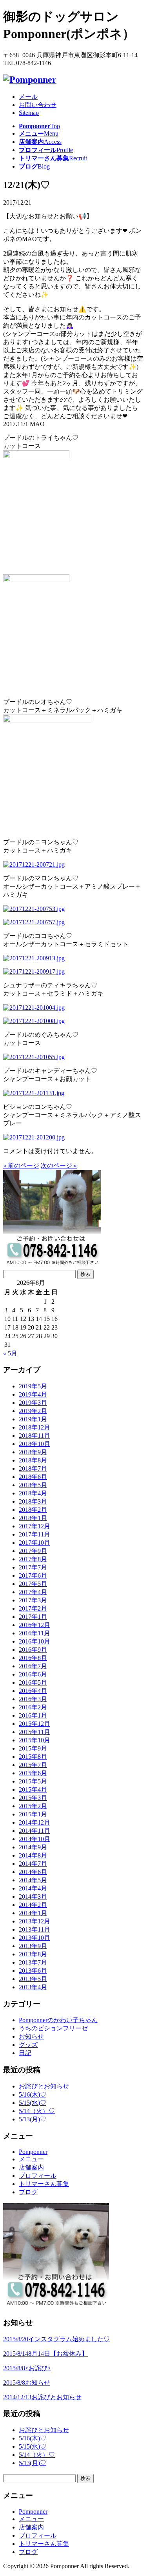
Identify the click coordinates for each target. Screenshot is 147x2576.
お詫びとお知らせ (44, 2086)
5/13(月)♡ (33, 2119)
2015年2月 (33, 1806)
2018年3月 (33, 1501)
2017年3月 (33, 1600)
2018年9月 (33, 1452)
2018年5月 (33, 1485)
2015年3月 (33, 1798)
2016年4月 (33, 1691)
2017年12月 (34, 1526)
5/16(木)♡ (33, 2094)
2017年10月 (34, 1543)
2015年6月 (33, 1773)
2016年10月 (34, 1641)
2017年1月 (33, 1617)
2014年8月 (33, 1855)
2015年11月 (34, 1732)
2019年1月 (33, 1419)
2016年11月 (34, 1633)
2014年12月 (34, 1822)
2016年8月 (33, 1658)
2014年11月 (34, 1831)
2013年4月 (33, 1987)
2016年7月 (33, 1666)
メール (28, 97)
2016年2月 (33, 1707)
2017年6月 (33, 1576)
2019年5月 (33, 1386)
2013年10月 (34, 1938)
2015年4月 (33, 1790)
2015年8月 (33, 1757)
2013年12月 (34, 1921)
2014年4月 (33, 1888)
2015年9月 (33, 1748)
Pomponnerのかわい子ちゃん (58, 2020)
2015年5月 (33, 1781)
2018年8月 (33, 1460)
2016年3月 (33, 1699)
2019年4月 (33, 1394)
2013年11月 (34, 1929)
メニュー (31, 2159)
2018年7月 (33, 1469)
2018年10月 (34, 1444)
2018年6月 (33, 1477)
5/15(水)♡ (33, 2103)
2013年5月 (33, 1979)
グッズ (28, 2045)
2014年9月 (33, 1847)
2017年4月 (33, 1592)
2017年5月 (33, 1584)
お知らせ (31, 2036)
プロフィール (38, 2176)
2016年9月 (33, 1650)
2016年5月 (33, 1683)
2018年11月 (34, 1436)
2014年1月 (33, 1913)
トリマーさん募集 (44, 2184)
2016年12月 (34, 1625)
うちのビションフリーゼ (53, 2028)
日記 (25, 2053)
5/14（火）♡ (37, 2111)
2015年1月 (33, 1814)
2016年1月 (33, 1715)
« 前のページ (21, 1166)
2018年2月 (33, 1510)
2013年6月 (33, 1971)
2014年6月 (33, 1872)
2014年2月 (33, 1905)
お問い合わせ (38, 105)
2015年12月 (34, 1724)
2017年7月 (33, 1567)
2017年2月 (33, 1608)
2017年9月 (33, 1551)
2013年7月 (33, 1962)
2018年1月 (33, 1518)
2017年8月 (33, 1559)
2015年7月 (33, 1765)
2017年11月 (34, 1534)
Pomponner (33, 2152)
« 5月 (10, 1353)
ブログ (28, 2192)
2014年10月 (34, 1839)
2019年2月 (33, 1411)
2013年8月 (33, 1954)
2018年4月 (33, 1493)
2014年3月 (33, 1897)
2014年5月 (33, 1880)
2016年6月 (33, 1674)
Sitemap (29, 113)
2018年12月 (34, 1427)
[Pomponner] (30, 80)
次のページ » (59, 1166)
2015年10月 (34, 1740)
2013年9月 (33, 1946)
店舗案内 (31, 2167)
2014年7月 (33, 1864)
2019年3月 (33, 1403)
